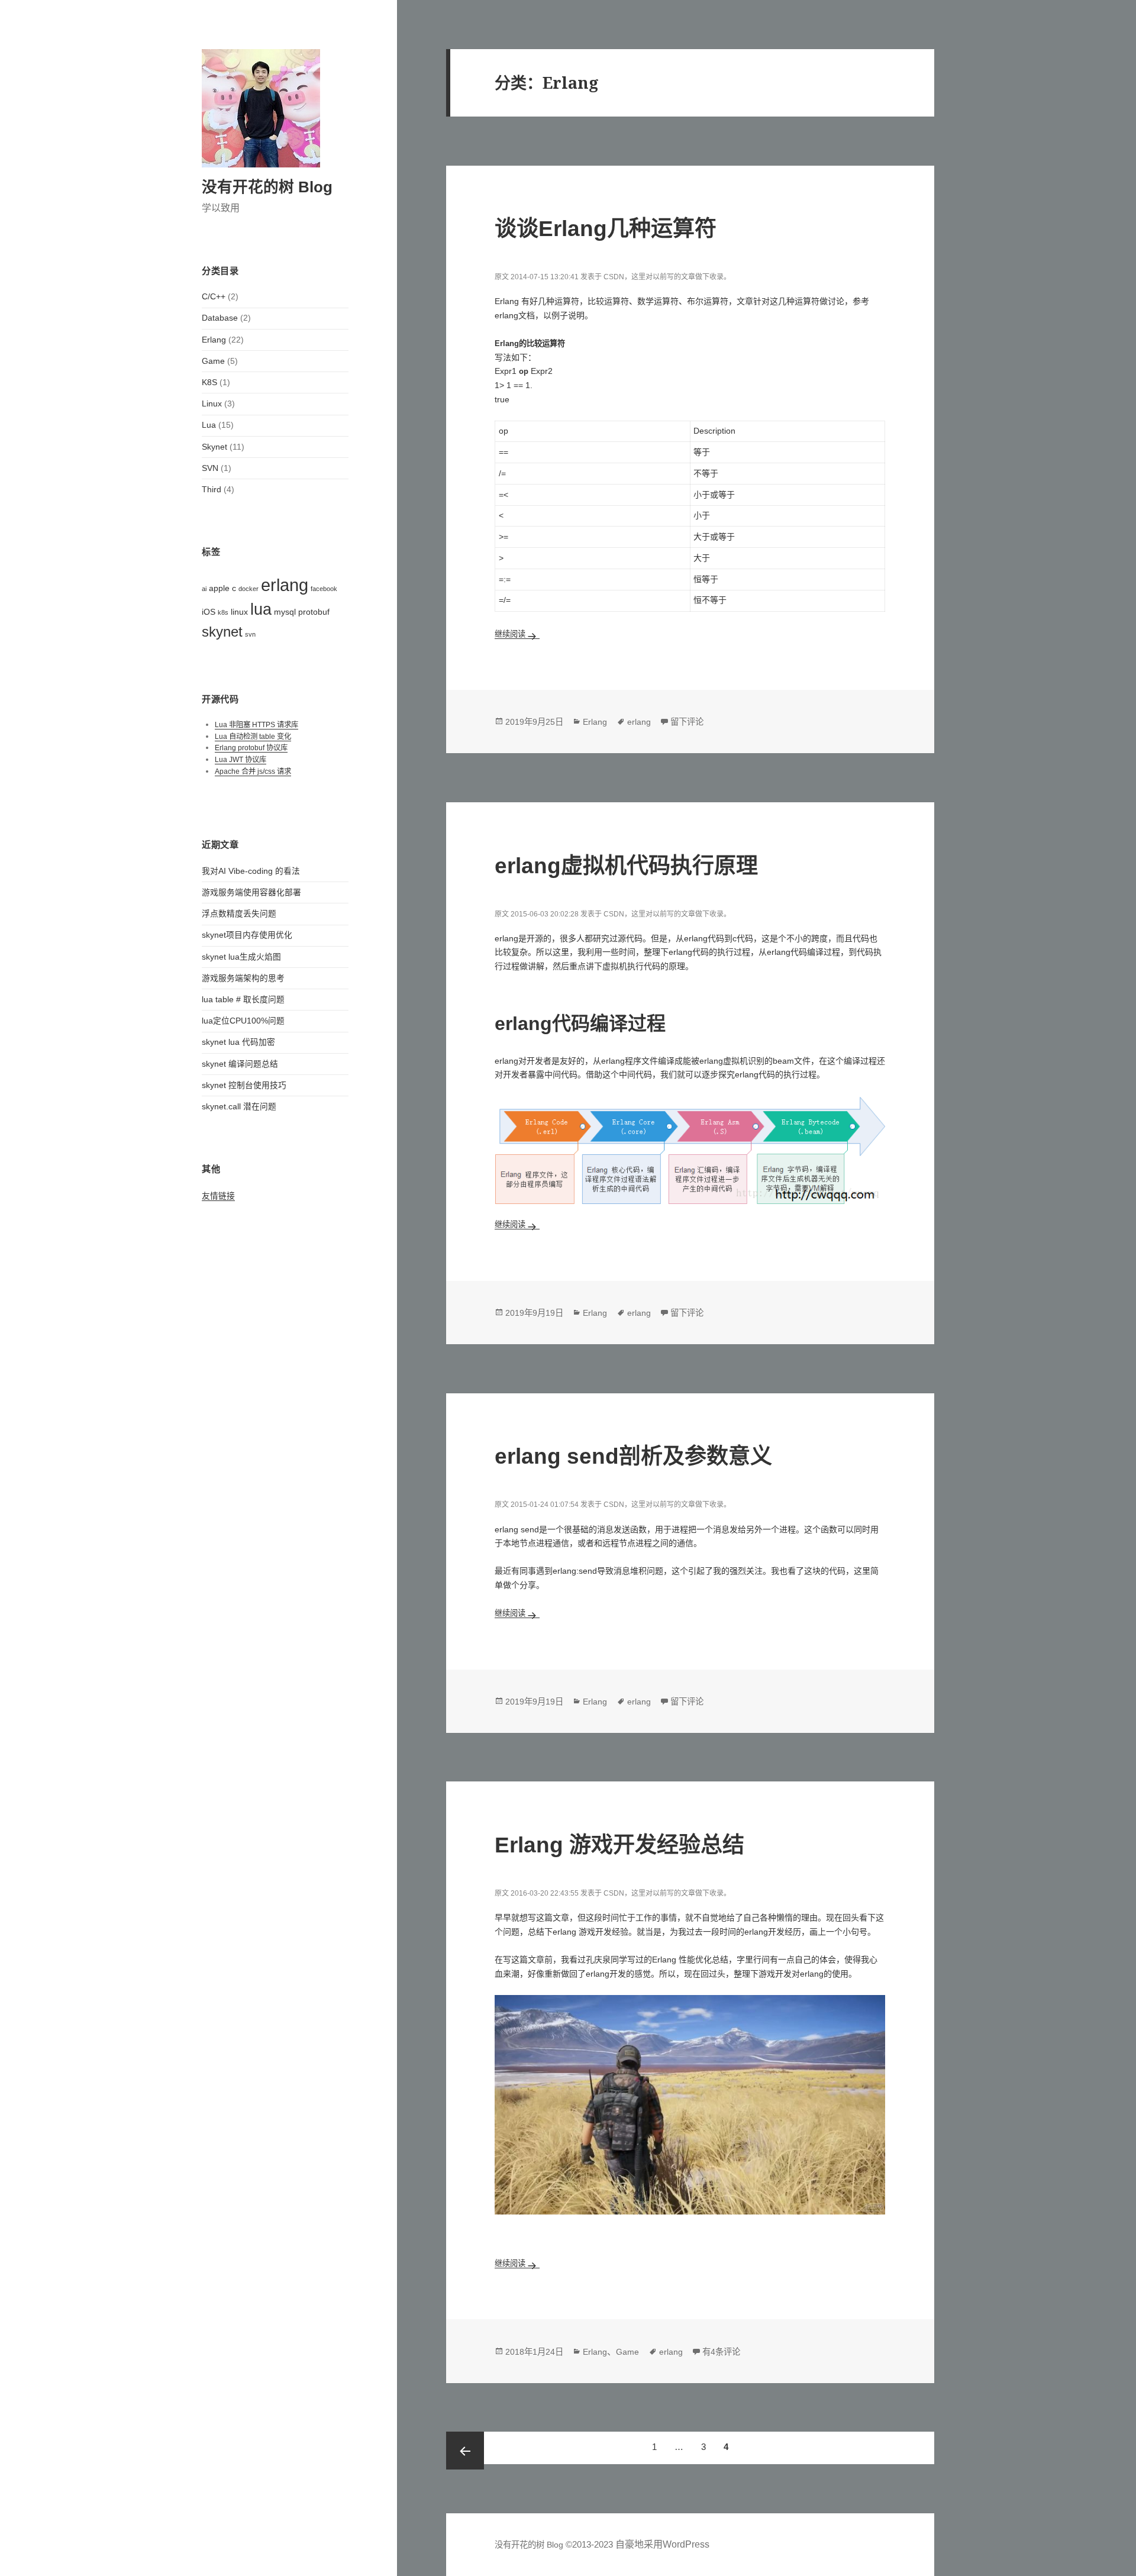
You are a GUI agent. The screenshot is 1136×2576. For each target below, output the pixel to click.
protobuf (314, 612)
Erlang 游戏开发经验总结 (619, 1845)
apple (219, 588)
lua (261, 609)
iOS (209, 612)
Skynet (214, 447)
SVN (210, 468)
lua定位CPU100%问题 (243, 1021)
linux (239, 612)
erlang (285, 585)
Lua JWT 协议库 (241, 760)
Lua (209, 425)
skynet (222, 632)
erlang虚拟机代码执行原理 (626, 866)
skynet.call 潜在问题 (239, 1107)
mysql (285, 612)
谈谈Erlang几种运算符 (606, 228)
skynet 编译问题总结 (240, 1064)
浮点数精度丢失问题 (239, 914)
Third (212, 490)
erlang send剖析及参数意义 (633, 1456)
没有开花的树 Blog (267, 187)
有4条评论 (721, 2352)
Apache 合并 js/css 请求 (253, 771)
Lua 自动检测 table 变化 (253, 737)
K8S (209, 382)
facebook (324, 589)
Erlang (214, 340)
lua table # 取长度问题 (243, 1000)
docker (248, 589)
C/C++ (214, 297)
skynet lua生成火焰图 (241, 957)
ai (204, 589)
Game (213, 361)
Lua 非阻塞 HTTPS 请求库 (256, 725)
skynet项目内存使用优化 (247, 935)
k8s (223, 612)
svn (250, 634)
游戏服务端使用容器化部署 (251, 892)
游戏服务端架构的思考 (243, 978)
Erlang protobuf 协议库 (251, 748)
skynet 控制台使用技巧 (244, 1085)
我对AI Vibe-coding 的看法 (251, 871)
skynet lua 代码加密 (238, 1042)
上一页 (465, 2451)
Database (220, 318)
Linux (212, 404)
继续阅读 (517, 634)
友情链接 (218, 1196)
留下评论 (687, 722)
